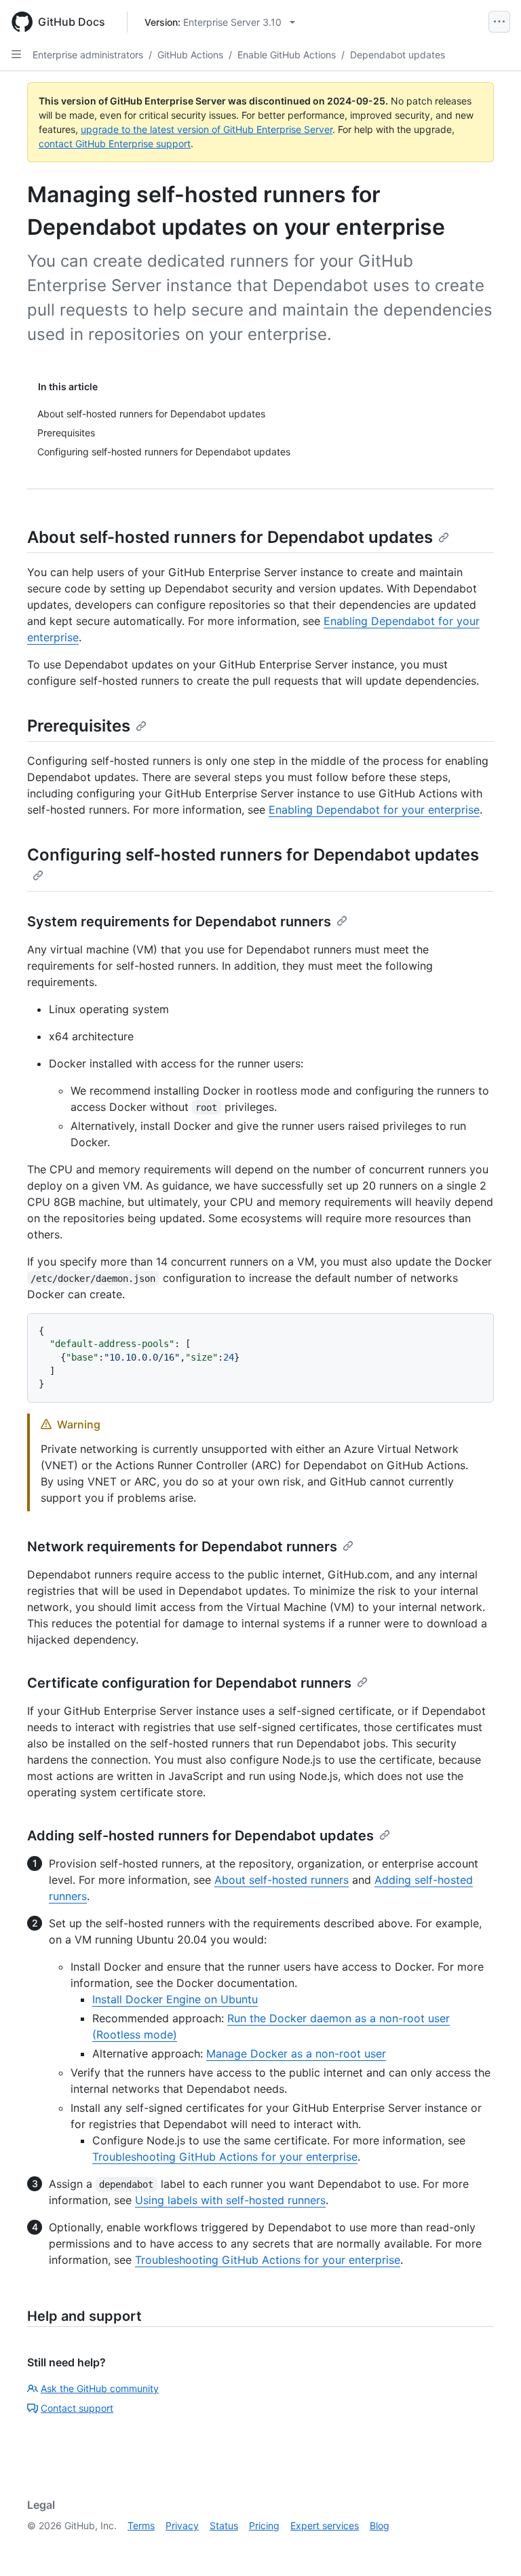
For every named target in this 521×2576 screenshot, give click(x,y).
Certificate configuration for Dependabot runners (189, 1683)
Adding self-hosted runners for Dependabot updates (200, 1836)
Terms (141, 2525)
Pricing (264, 2525)
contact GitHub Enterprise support (115, 144)
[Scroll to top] (491, 2546)
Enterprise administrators (88, 55)
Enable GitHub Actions (287, 55)
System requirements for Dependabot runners (179, 922)
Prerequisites (79, 726)
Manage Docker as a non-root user (296, 2053)
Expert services (325, 2525)
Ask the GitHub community (100, 2388)
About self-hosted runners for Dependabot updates (230, 537)
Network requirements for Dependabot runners (182, 1547)
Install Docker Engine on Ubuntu (175, 1999)
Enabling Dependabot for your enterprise (374, 810)
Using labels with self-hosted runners (230, 2200)
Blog (380, 2525)
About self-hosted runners (282, 1880)
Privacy (182, 2525)
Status (224, 2525)
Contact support (77, 2408)
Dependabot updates (398, 55)
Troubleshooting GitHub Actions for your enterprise (225, 2157)
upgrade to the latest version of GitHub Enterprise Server (207, 129)
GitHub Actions (190, 55)
